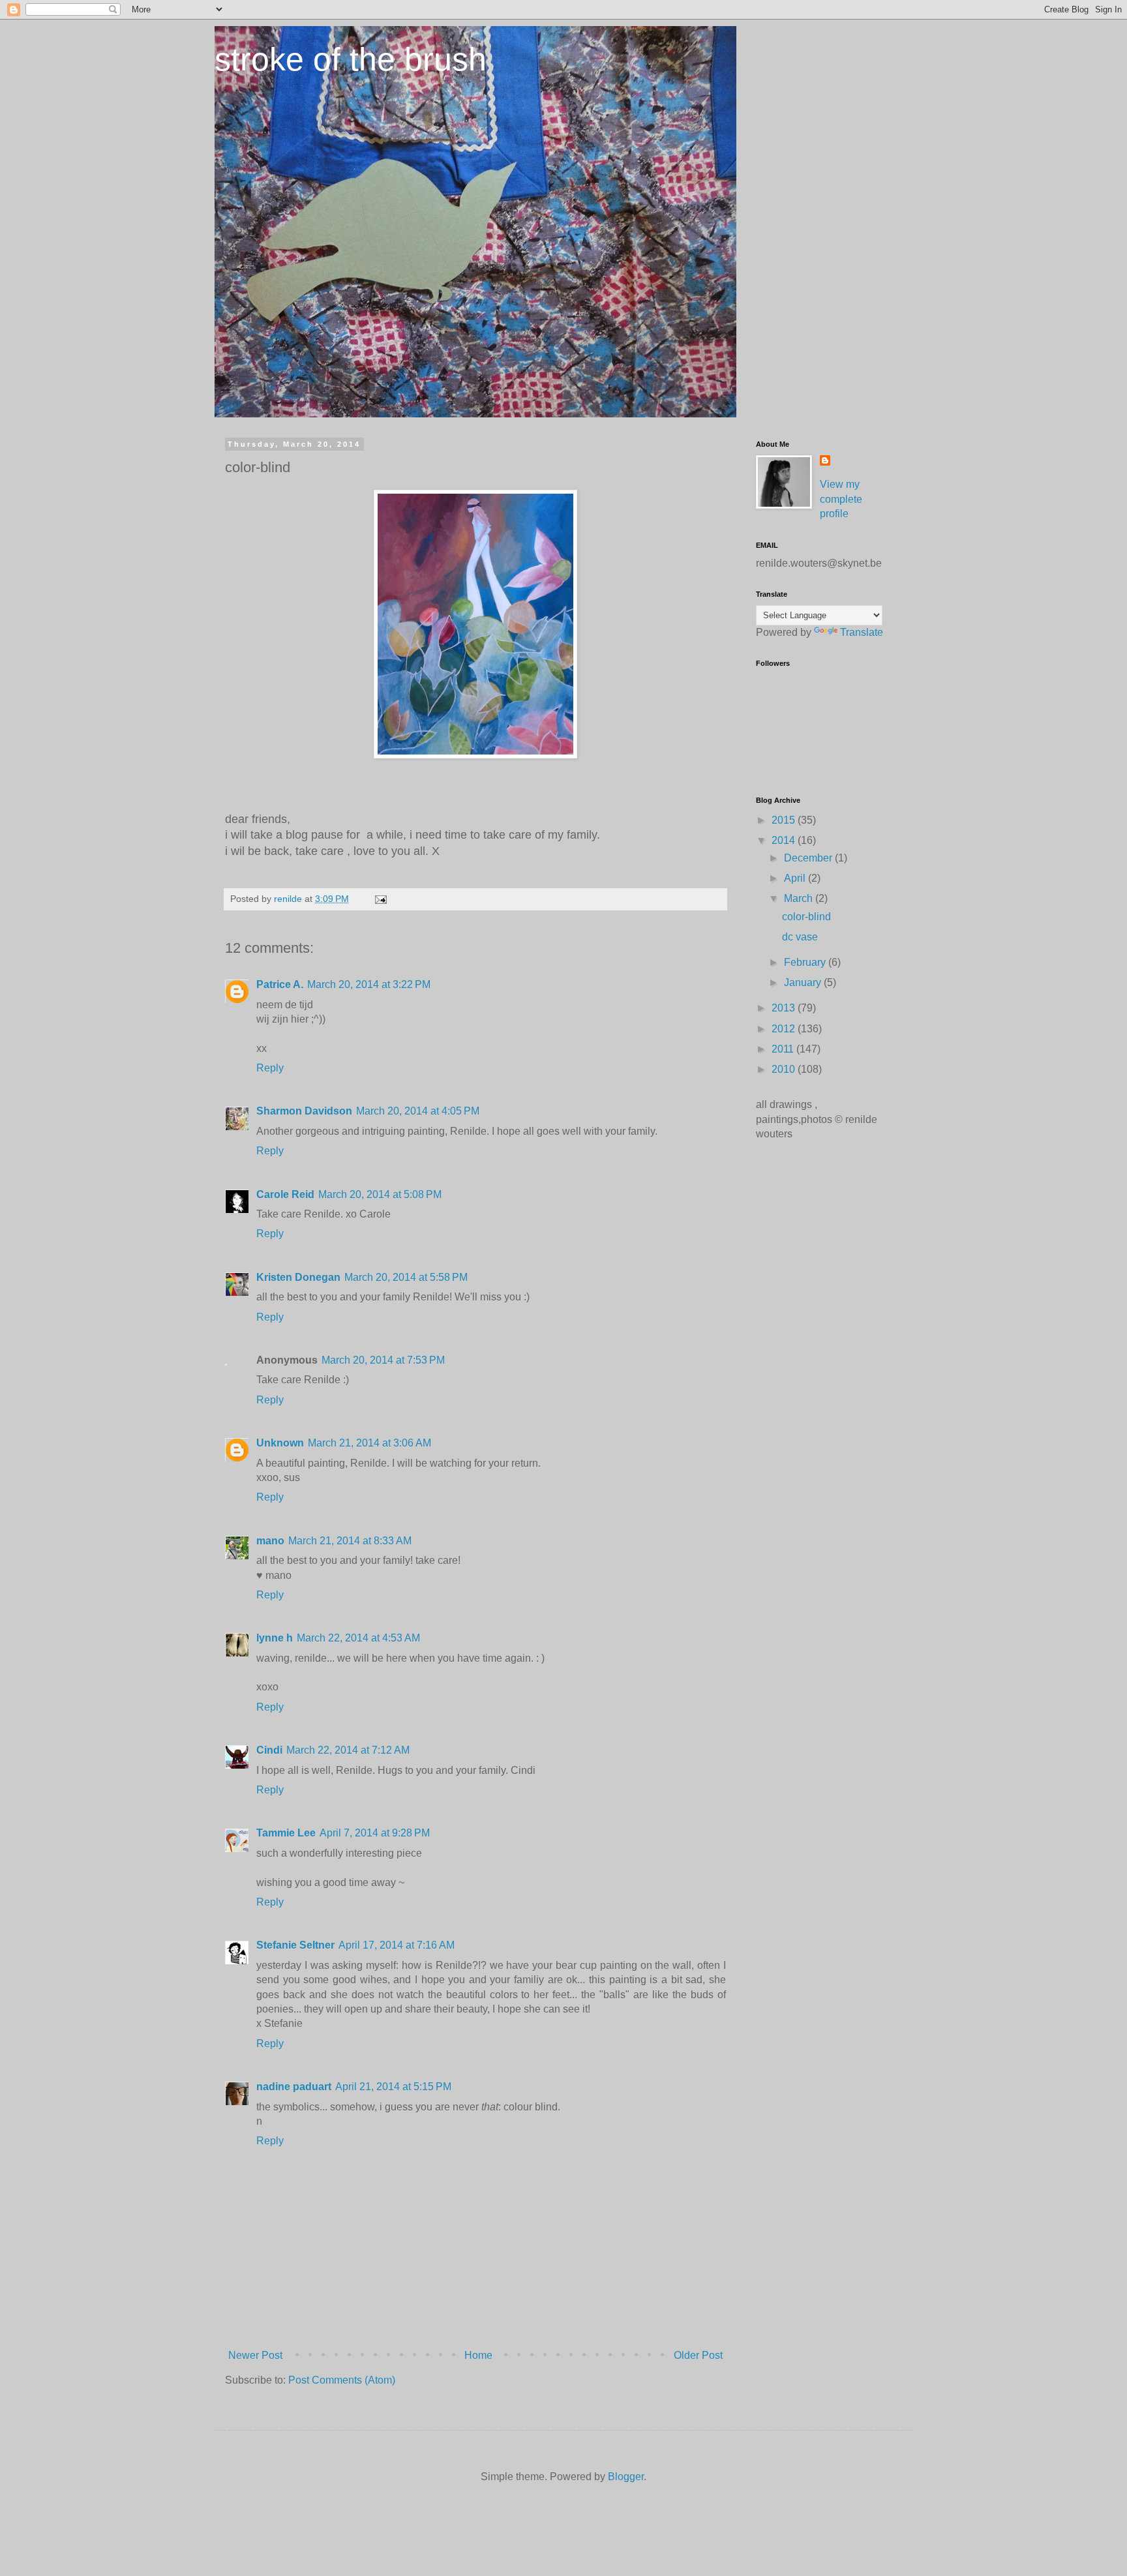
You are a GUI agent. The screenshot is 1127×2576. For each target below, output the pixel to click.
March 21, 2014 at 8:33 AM (350, 1541)
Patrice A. (280, 984)
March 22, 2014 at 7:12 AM (348, 1750)
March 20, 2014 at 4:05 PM (418, 1111)
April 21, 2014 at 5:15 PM (393, 2087)
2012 (785, 1029)
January (804, 982)
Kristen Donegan (298, 1277)
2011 (784, 1049)
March (800, 898)
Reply (270, 1068)
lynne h (275, 1638)
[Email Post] (380, 899)
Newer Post (255, 2355)
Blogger (626, 2477)
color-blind (806, 917)
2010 (785, 1069)
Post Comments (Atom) (342, 2380)
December (809, 858)
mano (270, 1541)
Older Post (698, 2355)
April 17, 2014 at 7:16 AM (397, 1945)
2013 (785, 1008)
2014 (785, 840)
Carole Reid (285, 1194)
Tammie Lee (286, 1833)
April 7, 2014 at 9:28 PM (375, 1833)
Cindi (269, 1750)
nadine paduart (294, 2087)
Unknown (280, 1443)
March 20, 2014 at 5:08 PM (380, 1194)
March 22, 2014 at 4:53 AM (358, 1638)
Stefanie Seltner (295, 1945)
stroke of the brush (351, 59)
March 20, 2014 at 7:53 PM (383, 1360)
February (806, 962)
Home (478, 2355)
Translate (862, 632)
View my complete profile (841, 499)
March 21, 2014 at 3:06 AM (369, 1443)
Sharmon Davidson (304, 1111)
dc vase (800, 937)
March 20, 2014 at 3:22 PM (369, 984)
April (796, 878)
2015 (785, 820)
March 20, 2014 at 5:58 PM (406, 1277)
